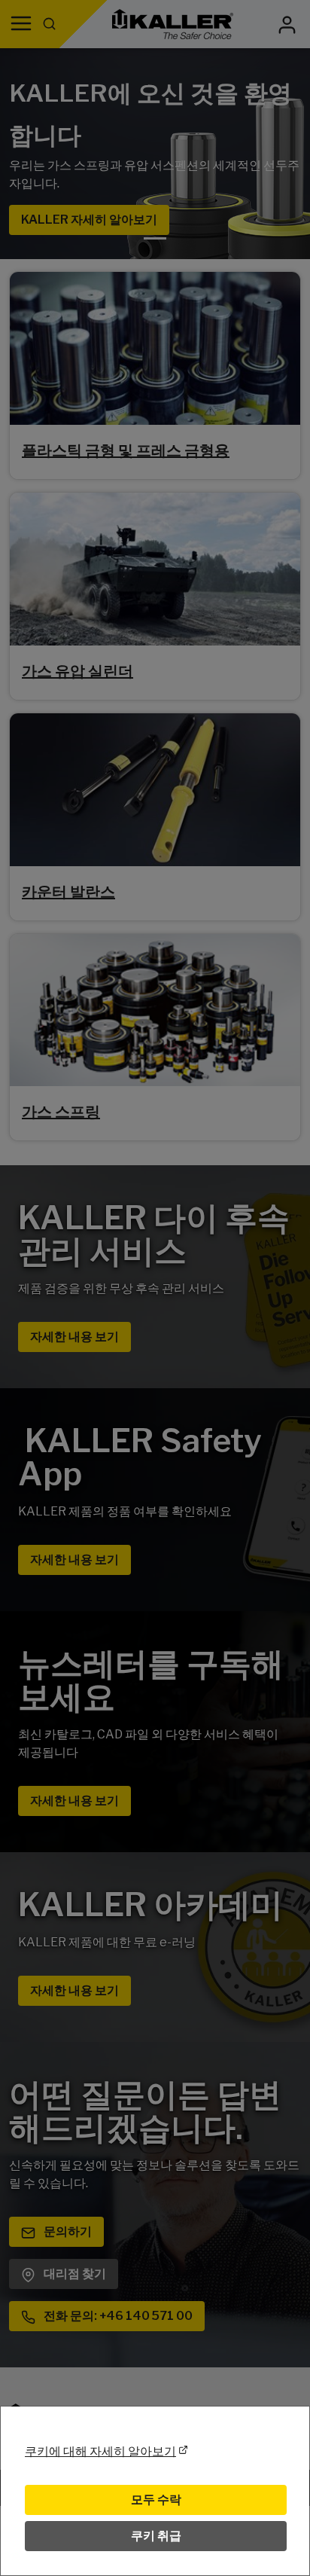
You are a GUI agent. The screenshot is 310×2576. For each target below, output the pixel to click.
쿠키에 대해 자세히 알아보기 (100, 2451)
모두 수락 (156, 2500)
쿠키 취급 (156, 2536)
